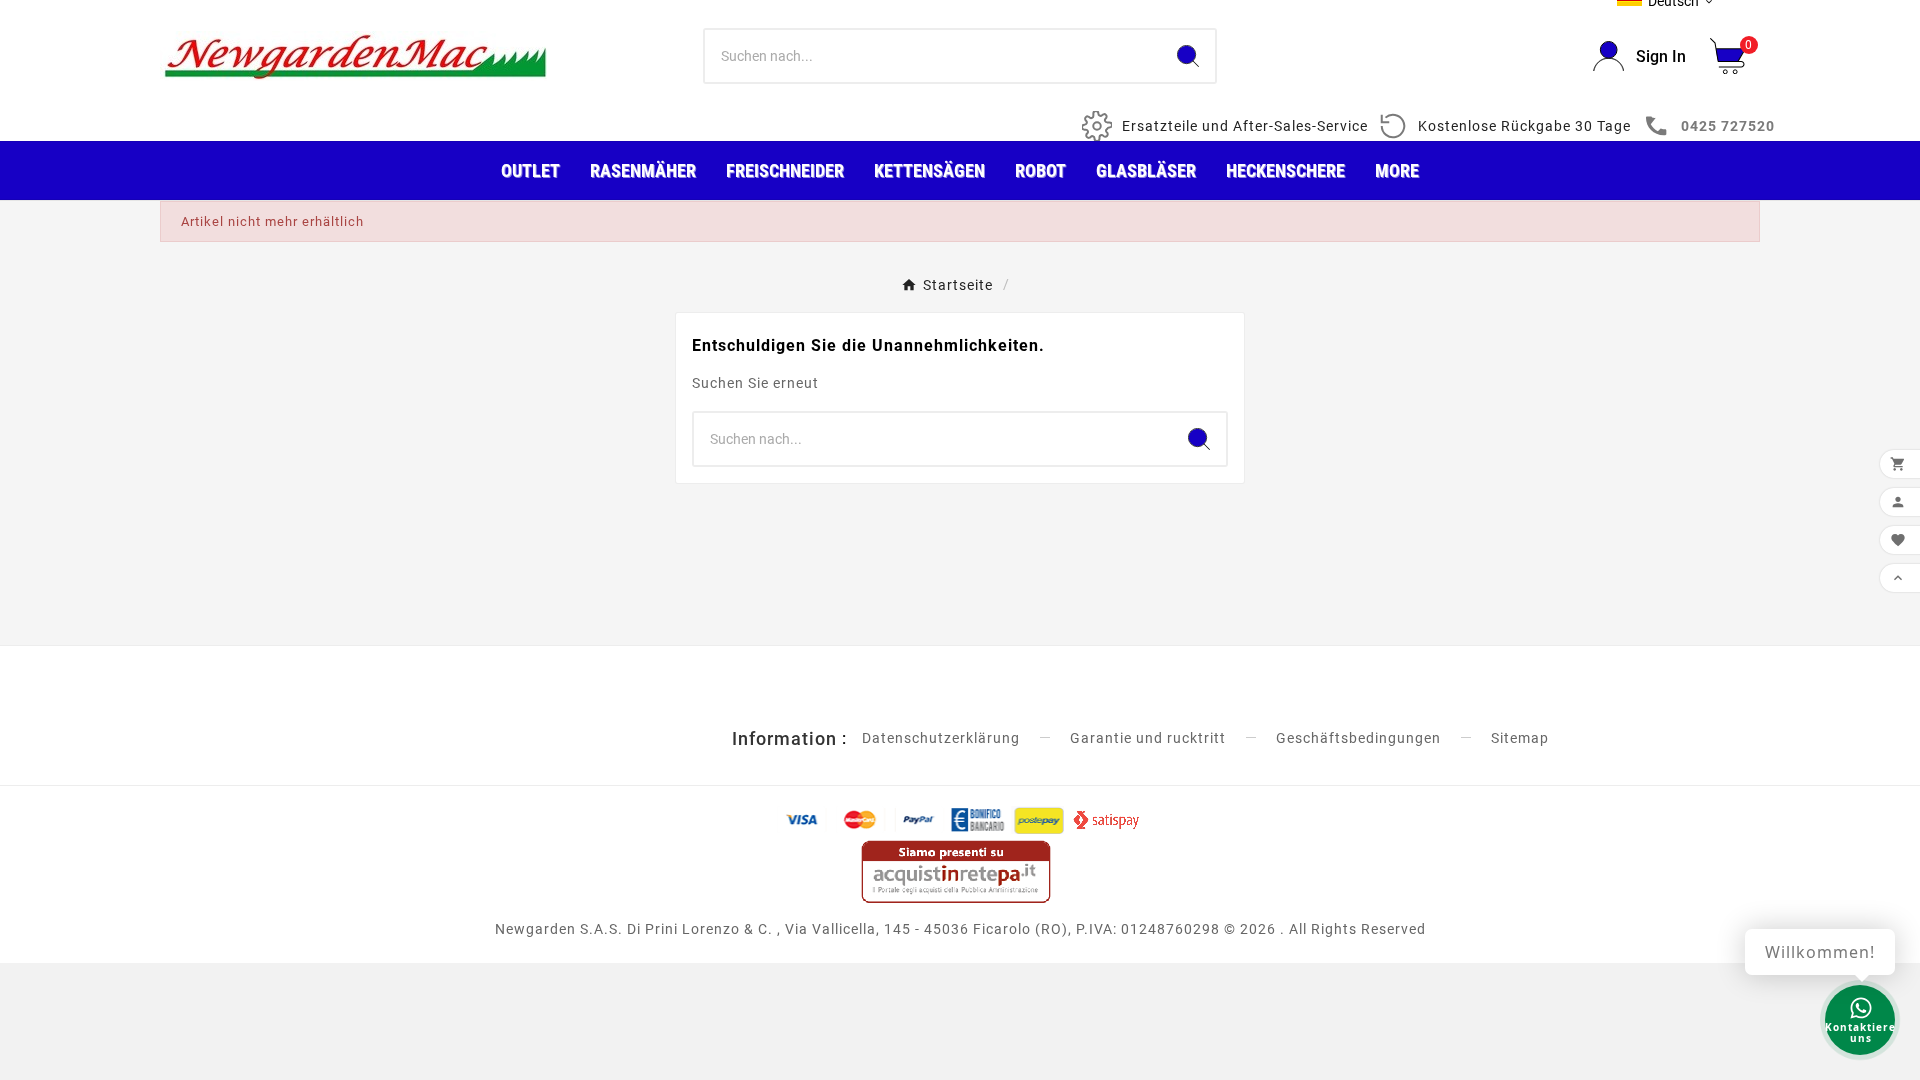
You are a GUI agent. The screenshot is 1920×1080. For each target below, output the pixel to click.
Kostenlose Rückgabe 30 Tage (1524, 126)
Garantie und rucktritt (1148, 738)
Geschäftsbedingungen (1358, 738)
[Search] (1188, 56)
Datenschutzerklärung (941, 738)
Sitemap (1520, 738)
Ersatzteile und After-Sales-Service (1245, 126)
